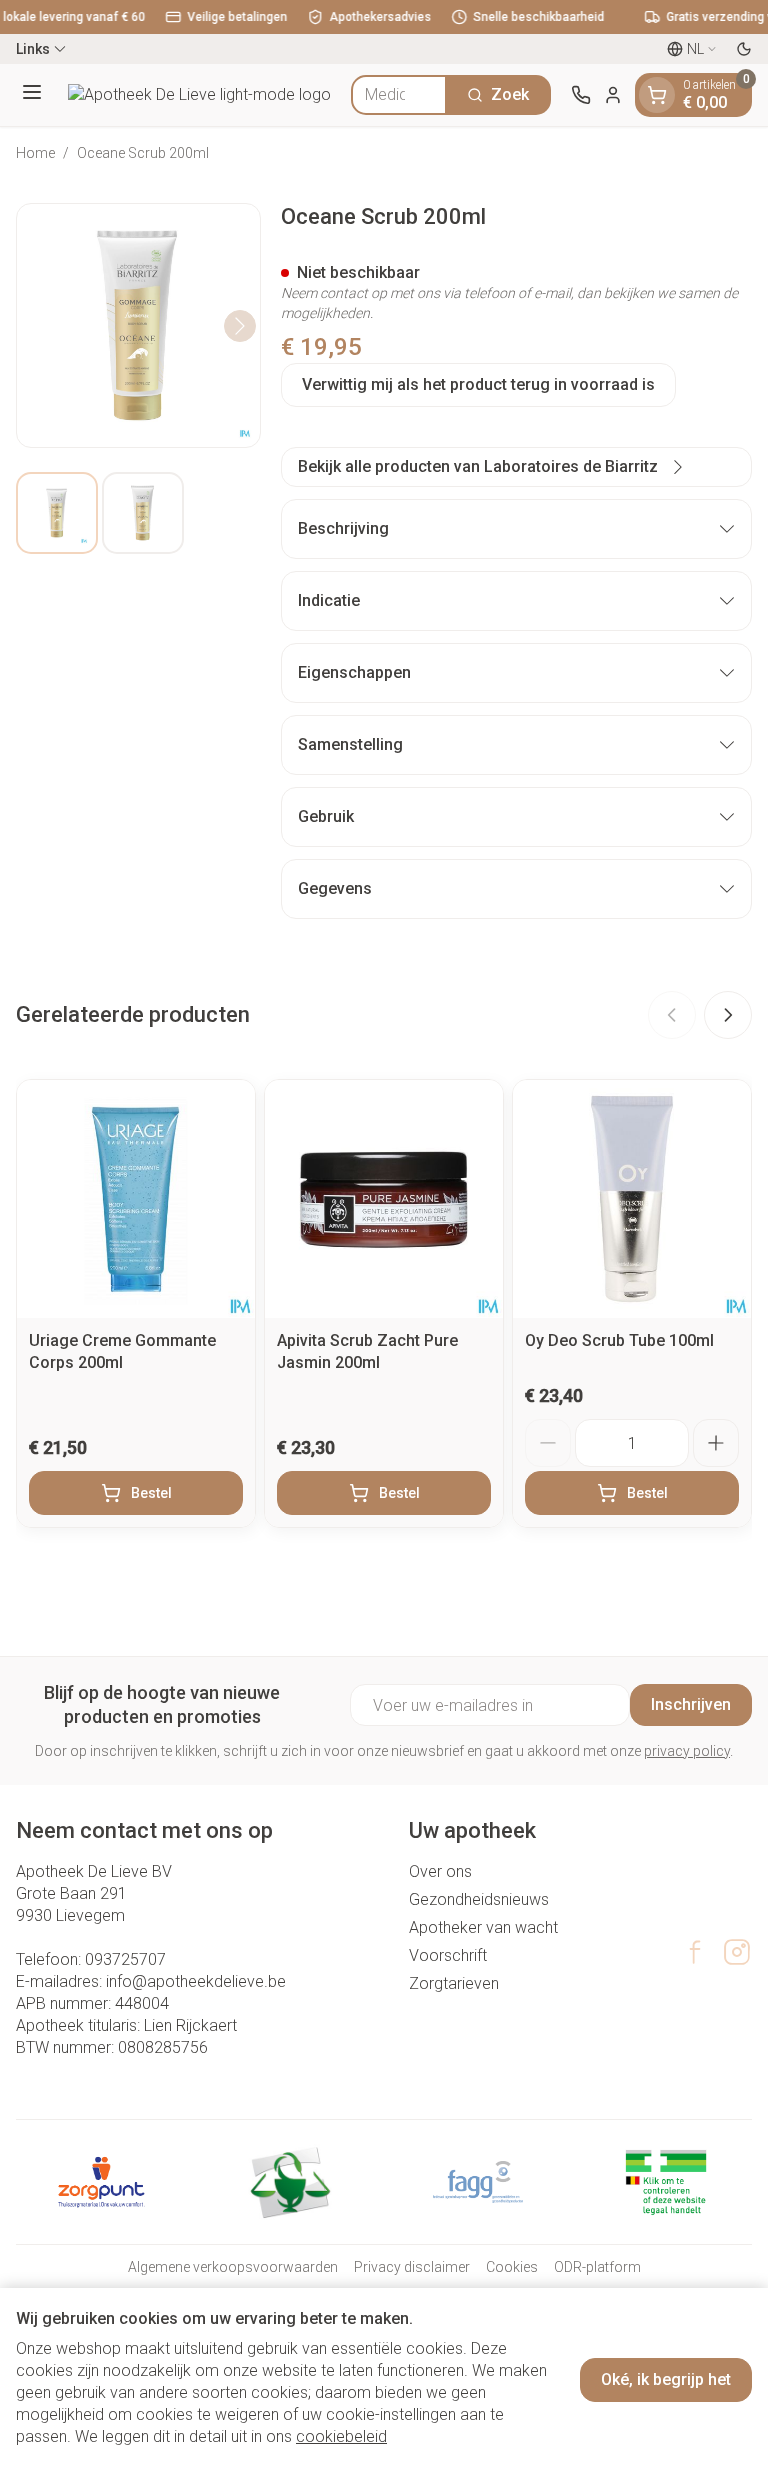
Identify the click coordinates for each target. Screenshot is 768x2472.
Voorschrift (448, 1955)
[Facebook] (695, 1952)
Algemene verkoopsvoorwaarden (233, 2267)
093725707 (125, 1959)
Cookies (512, 2267)
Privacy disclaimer (412, 2267)
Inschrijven (691, 1704)
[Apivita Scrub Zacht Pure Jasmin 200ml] (384, 1199)
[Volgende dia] (728, 1015)
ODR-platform (597, 2267)
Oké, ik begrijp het (666, 2379)
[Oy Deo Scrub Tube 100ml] (632, 1199)
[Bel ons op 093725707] (581, 95)
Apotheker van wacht (483, 1927)
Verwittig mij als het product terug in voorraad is (478, 384)
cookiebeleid (341, 2436)
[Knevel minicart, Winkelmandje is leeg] (657, 95)
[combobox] (399, 95)
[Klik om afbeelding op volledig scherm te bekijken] (138, 325)
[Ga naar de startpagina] (199, 95)
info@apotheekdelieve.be (196, 1981)
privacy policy (687, 1751)
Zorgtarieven (454, 1983)
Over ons (440, 1871)
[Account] (613, 95)
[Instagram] (737, 1952)
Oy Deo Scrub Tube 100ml (619, 1340)
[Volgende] (240, 326)
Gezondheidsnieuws (479, 1899)
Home (35, 153)
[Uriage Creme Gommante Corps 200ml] (136, 1199)
